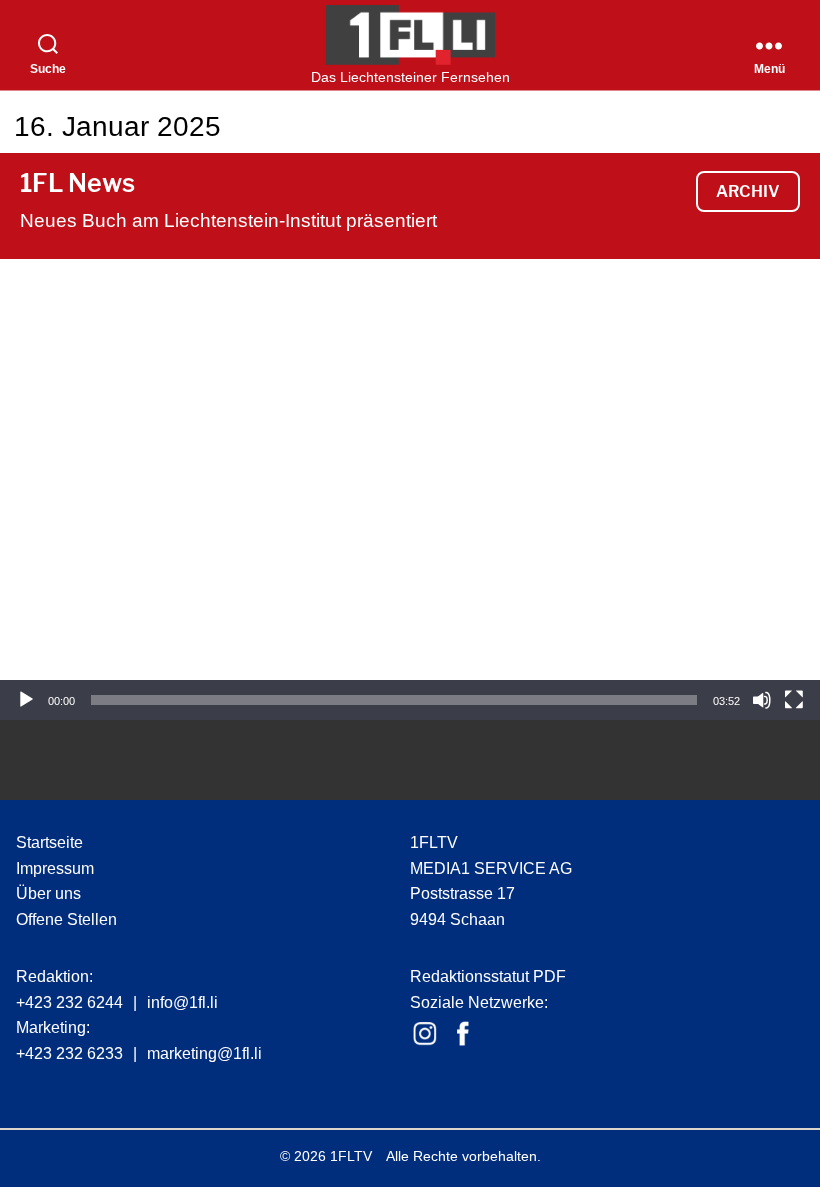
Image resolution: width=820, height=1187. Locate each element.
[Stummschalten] (762, 700)
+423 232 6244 (69, 1002)
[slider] (394, 700)
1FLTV (351, 1156)
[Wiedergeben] (26, 700)
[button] (410, 490)
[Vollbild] (794, 700)
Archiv (748, 191)
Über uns (48, 893)
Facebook (463, 1034)
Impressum (55, 868)
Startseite (49, 842)
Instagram (425, 1034)
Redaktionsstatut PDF (488, 976)
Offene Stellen (66, 919)
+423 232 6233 (69, 1053)
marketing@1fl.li (204, 1053)
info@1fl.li (182, 1002)
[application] (410, 489)
